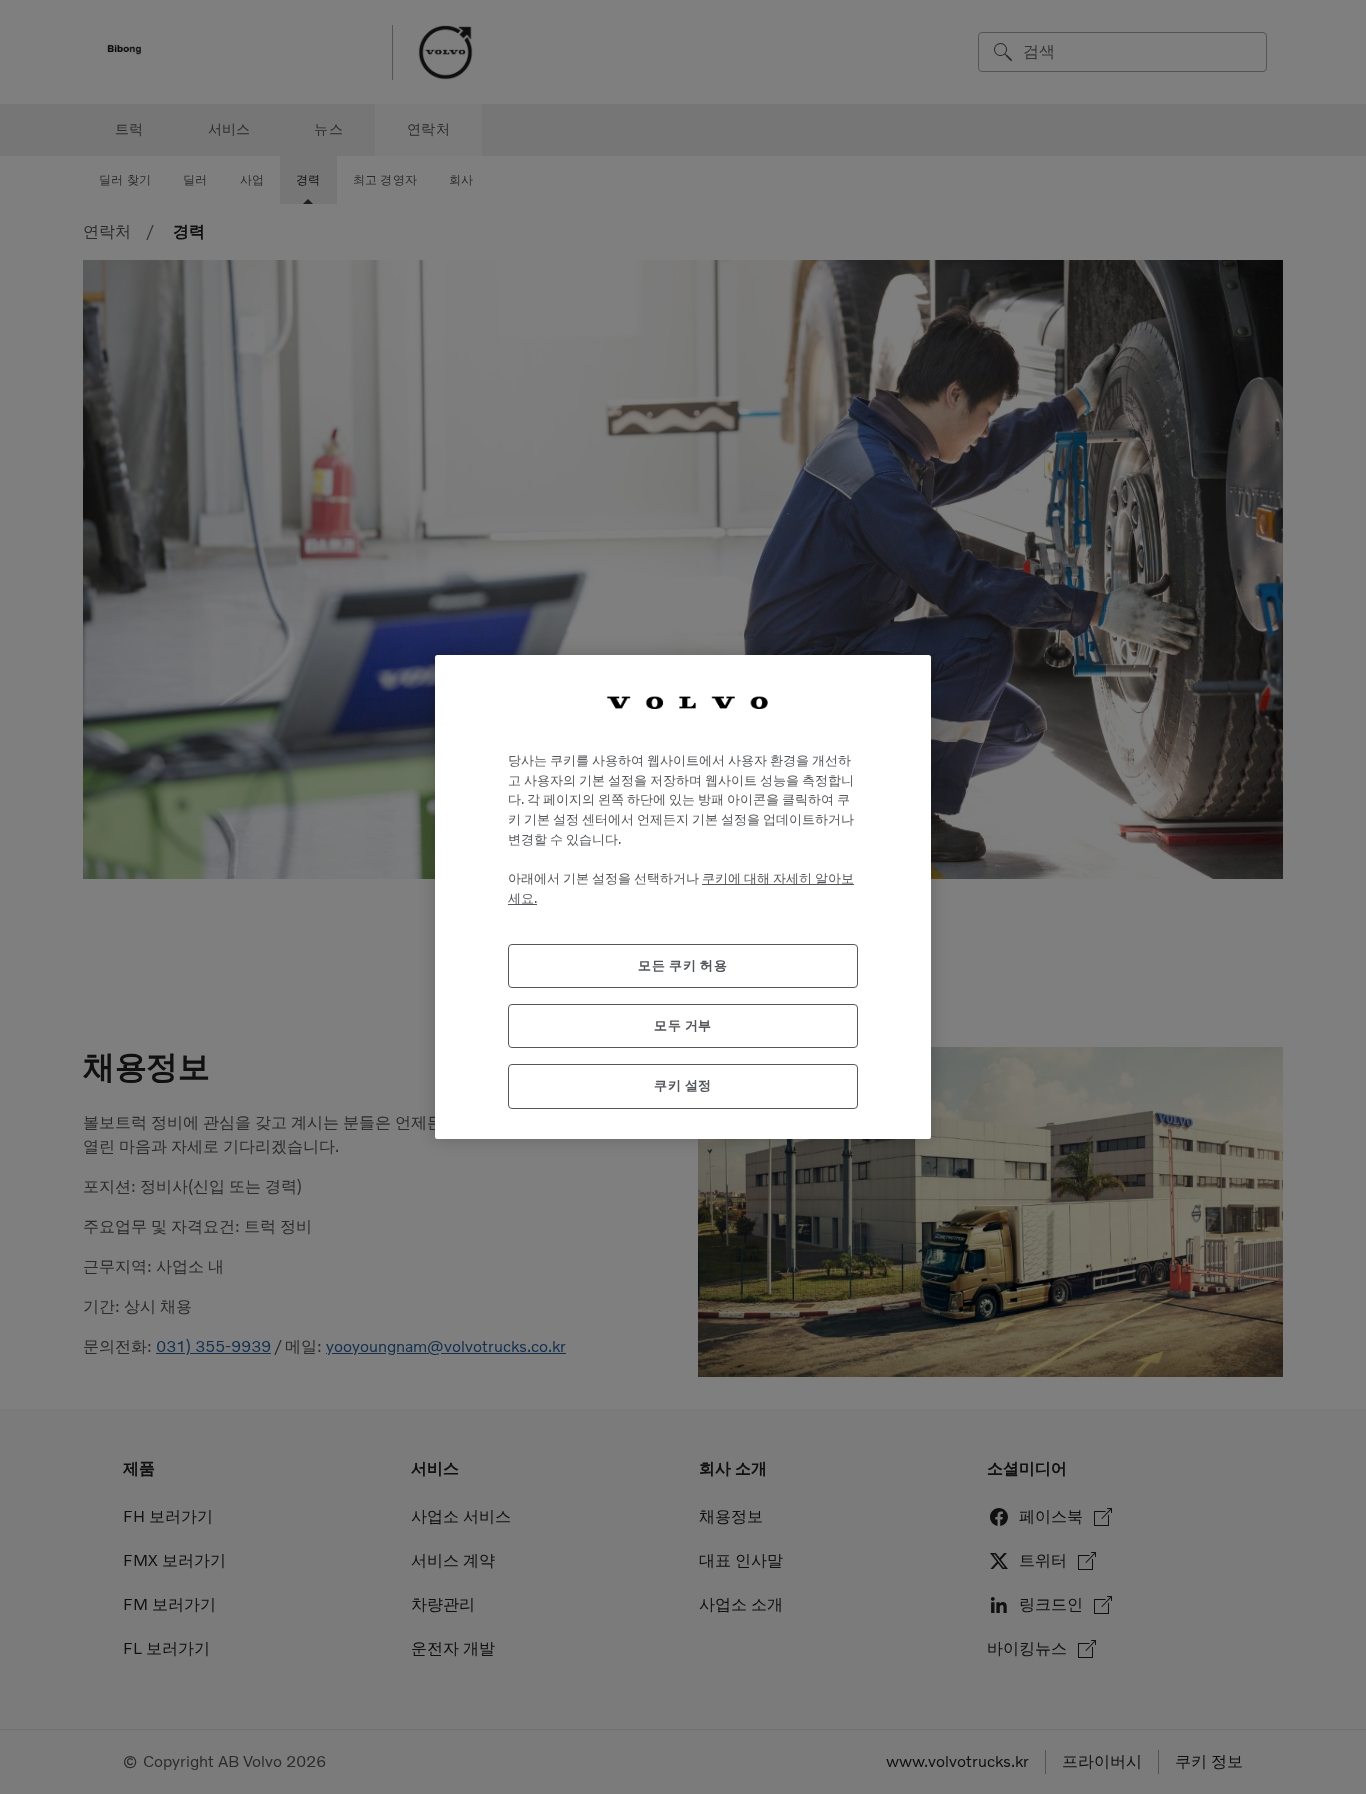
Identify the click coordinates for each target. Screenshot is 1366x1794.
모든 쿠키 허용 (682, 965)
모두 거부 (683, 1025)
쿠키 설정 (683, 1085)
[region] (683, 896)
